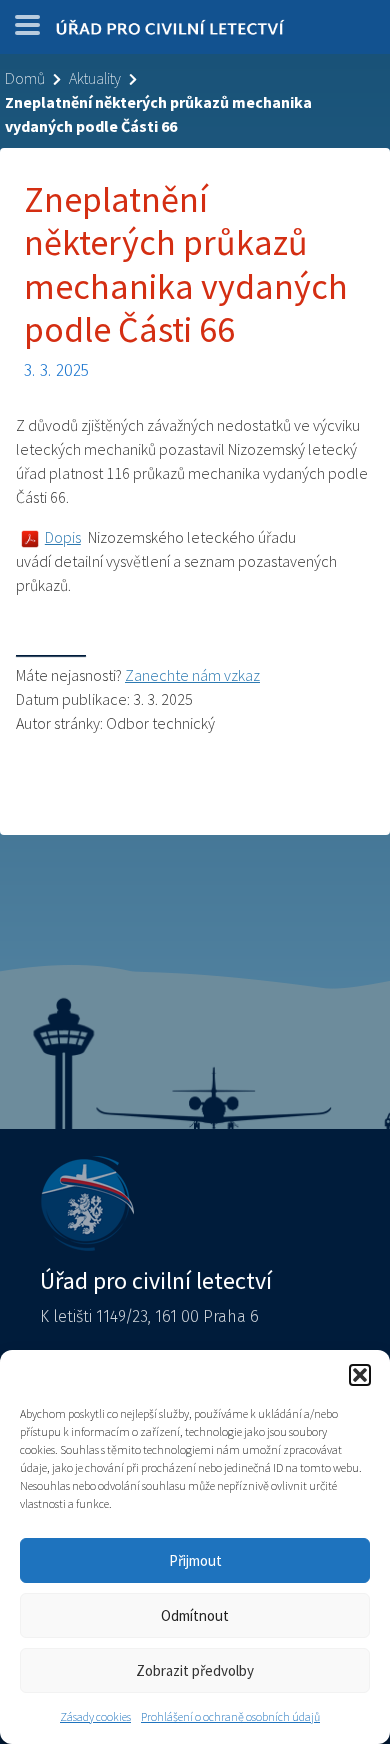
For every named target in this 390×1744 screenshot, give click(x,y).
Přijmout (195, 1560)
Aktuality (95, 78)
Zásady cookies (95, 1716)
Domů (25, 78)
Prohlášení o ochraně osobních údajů (230, 1716)
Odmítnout (195, 1615)
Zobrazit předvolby (195, 1670)
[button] (360, 1375)
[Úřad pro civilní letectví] (170, 32)
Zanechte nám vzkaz (192, 675)
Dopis (63, 537)
